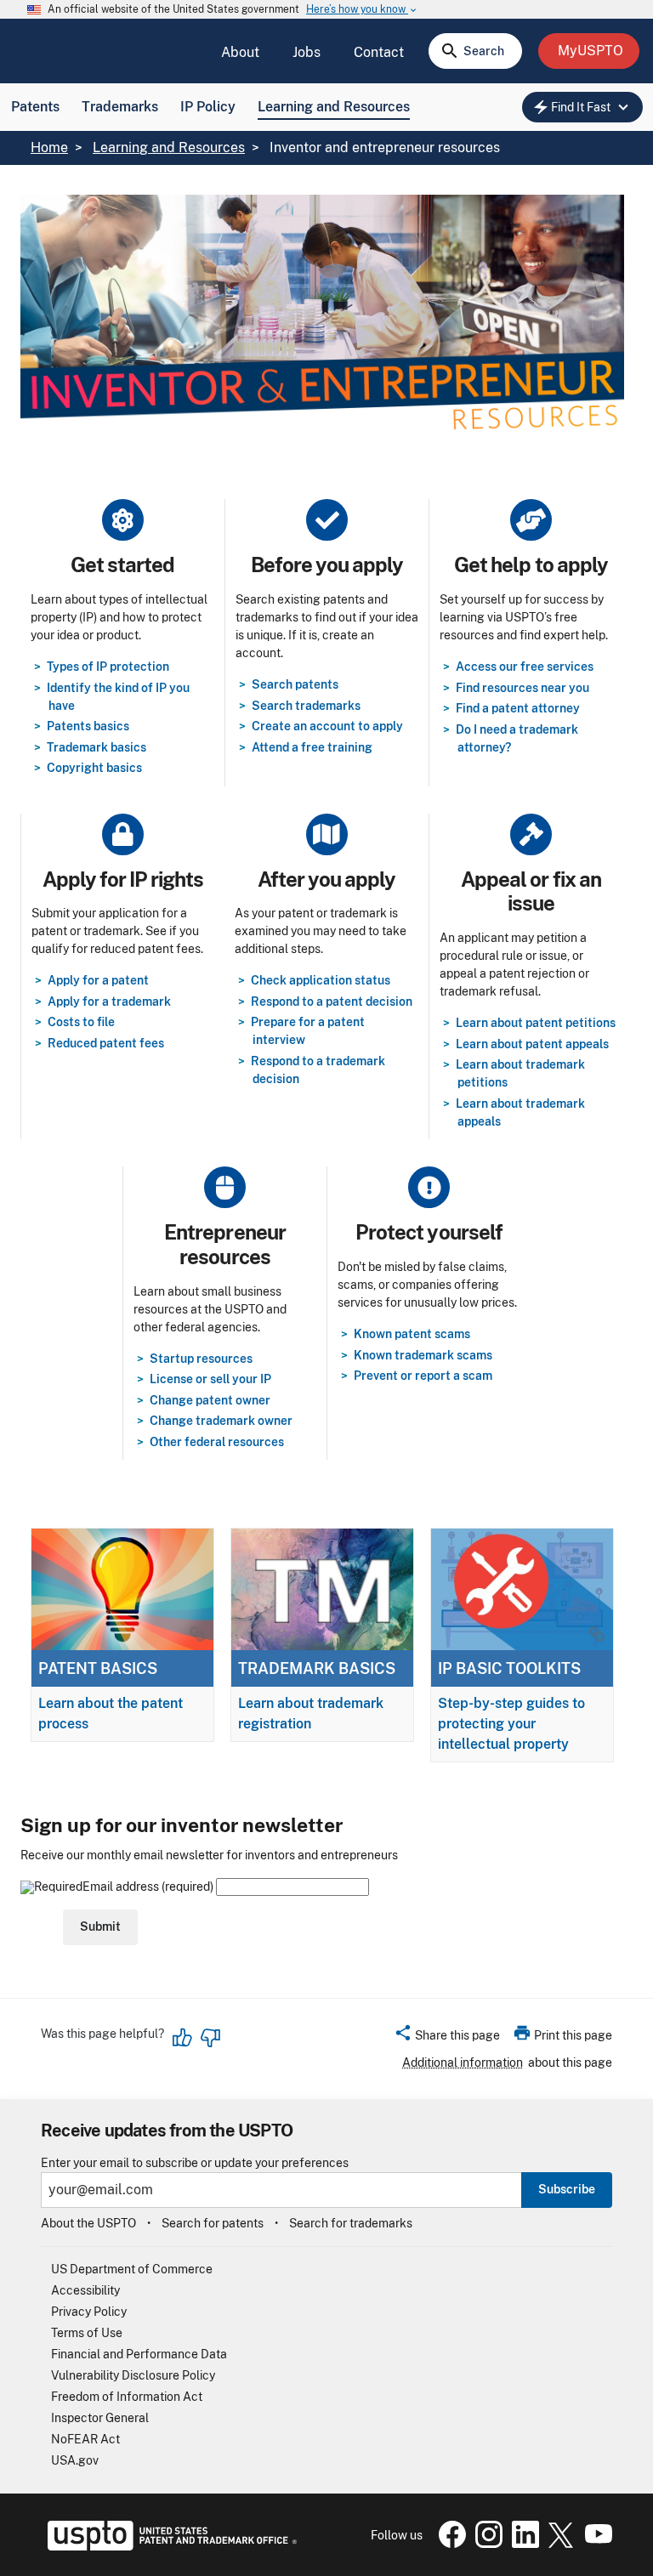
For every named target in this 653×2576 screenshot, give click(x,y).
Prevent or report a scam (423, 1376)
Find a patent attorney (518, 708)
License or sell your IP (210, 1379)
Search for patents (213, 2223)
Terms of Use (87, 2333)
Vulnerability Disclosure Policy (133, 2375)
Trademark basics (97, 747)
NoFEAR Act (85, 2439)
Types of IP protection (108, 667)
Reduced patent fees (106, 1043)
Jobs (307, 52)
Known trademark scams (423, 1355)
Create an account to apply (327, 726)
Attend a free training (312, 747)
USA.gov (75, 2460)
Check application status (321, 980)
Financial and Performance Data (139, 2354)
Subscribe (567, 2189)
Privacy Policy (89, 2312)
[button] (447, 2038)
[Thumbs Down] (210, 2038)
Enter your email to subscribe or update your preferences (195, 2163)
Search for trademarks (351, 2223)
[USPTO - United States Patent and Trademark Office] (169, 2546)
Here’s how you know (362, 10)
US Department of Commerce (132, 2269)
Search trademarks (306, 706)
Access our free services (525, 667)
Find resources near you (522, 688)
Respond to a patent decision (332, 1001)
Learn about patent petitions (536, 1023)
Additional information (463, 2063)
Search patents (295, 684)
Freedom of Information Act (127, 2397)
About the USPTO (88, 2223)
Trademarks (120, 107)
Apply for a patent (98, 980)
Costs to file (81, 1022)
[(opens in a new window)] (485, 2544)
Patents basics (88, 726)
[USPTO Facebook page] (449, 2544)
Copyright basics (94, 768)
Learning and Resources (334, 107)
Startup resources (201, 1359)
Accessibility (85, 2290)
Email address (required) (149, 1887)
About (240, 52)
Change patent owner (210, 1400)
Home (49, 148)
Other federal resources (217, 1442)
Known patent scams (412, 1334)
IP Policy (208, 107)
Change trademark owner (221, 1421)
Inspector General (100, 2418)
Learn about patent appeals (532, 1044)
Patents (35, 107)
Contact (379, 52)
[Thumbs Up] (183, 2038)
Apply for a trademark (109, 1001)
